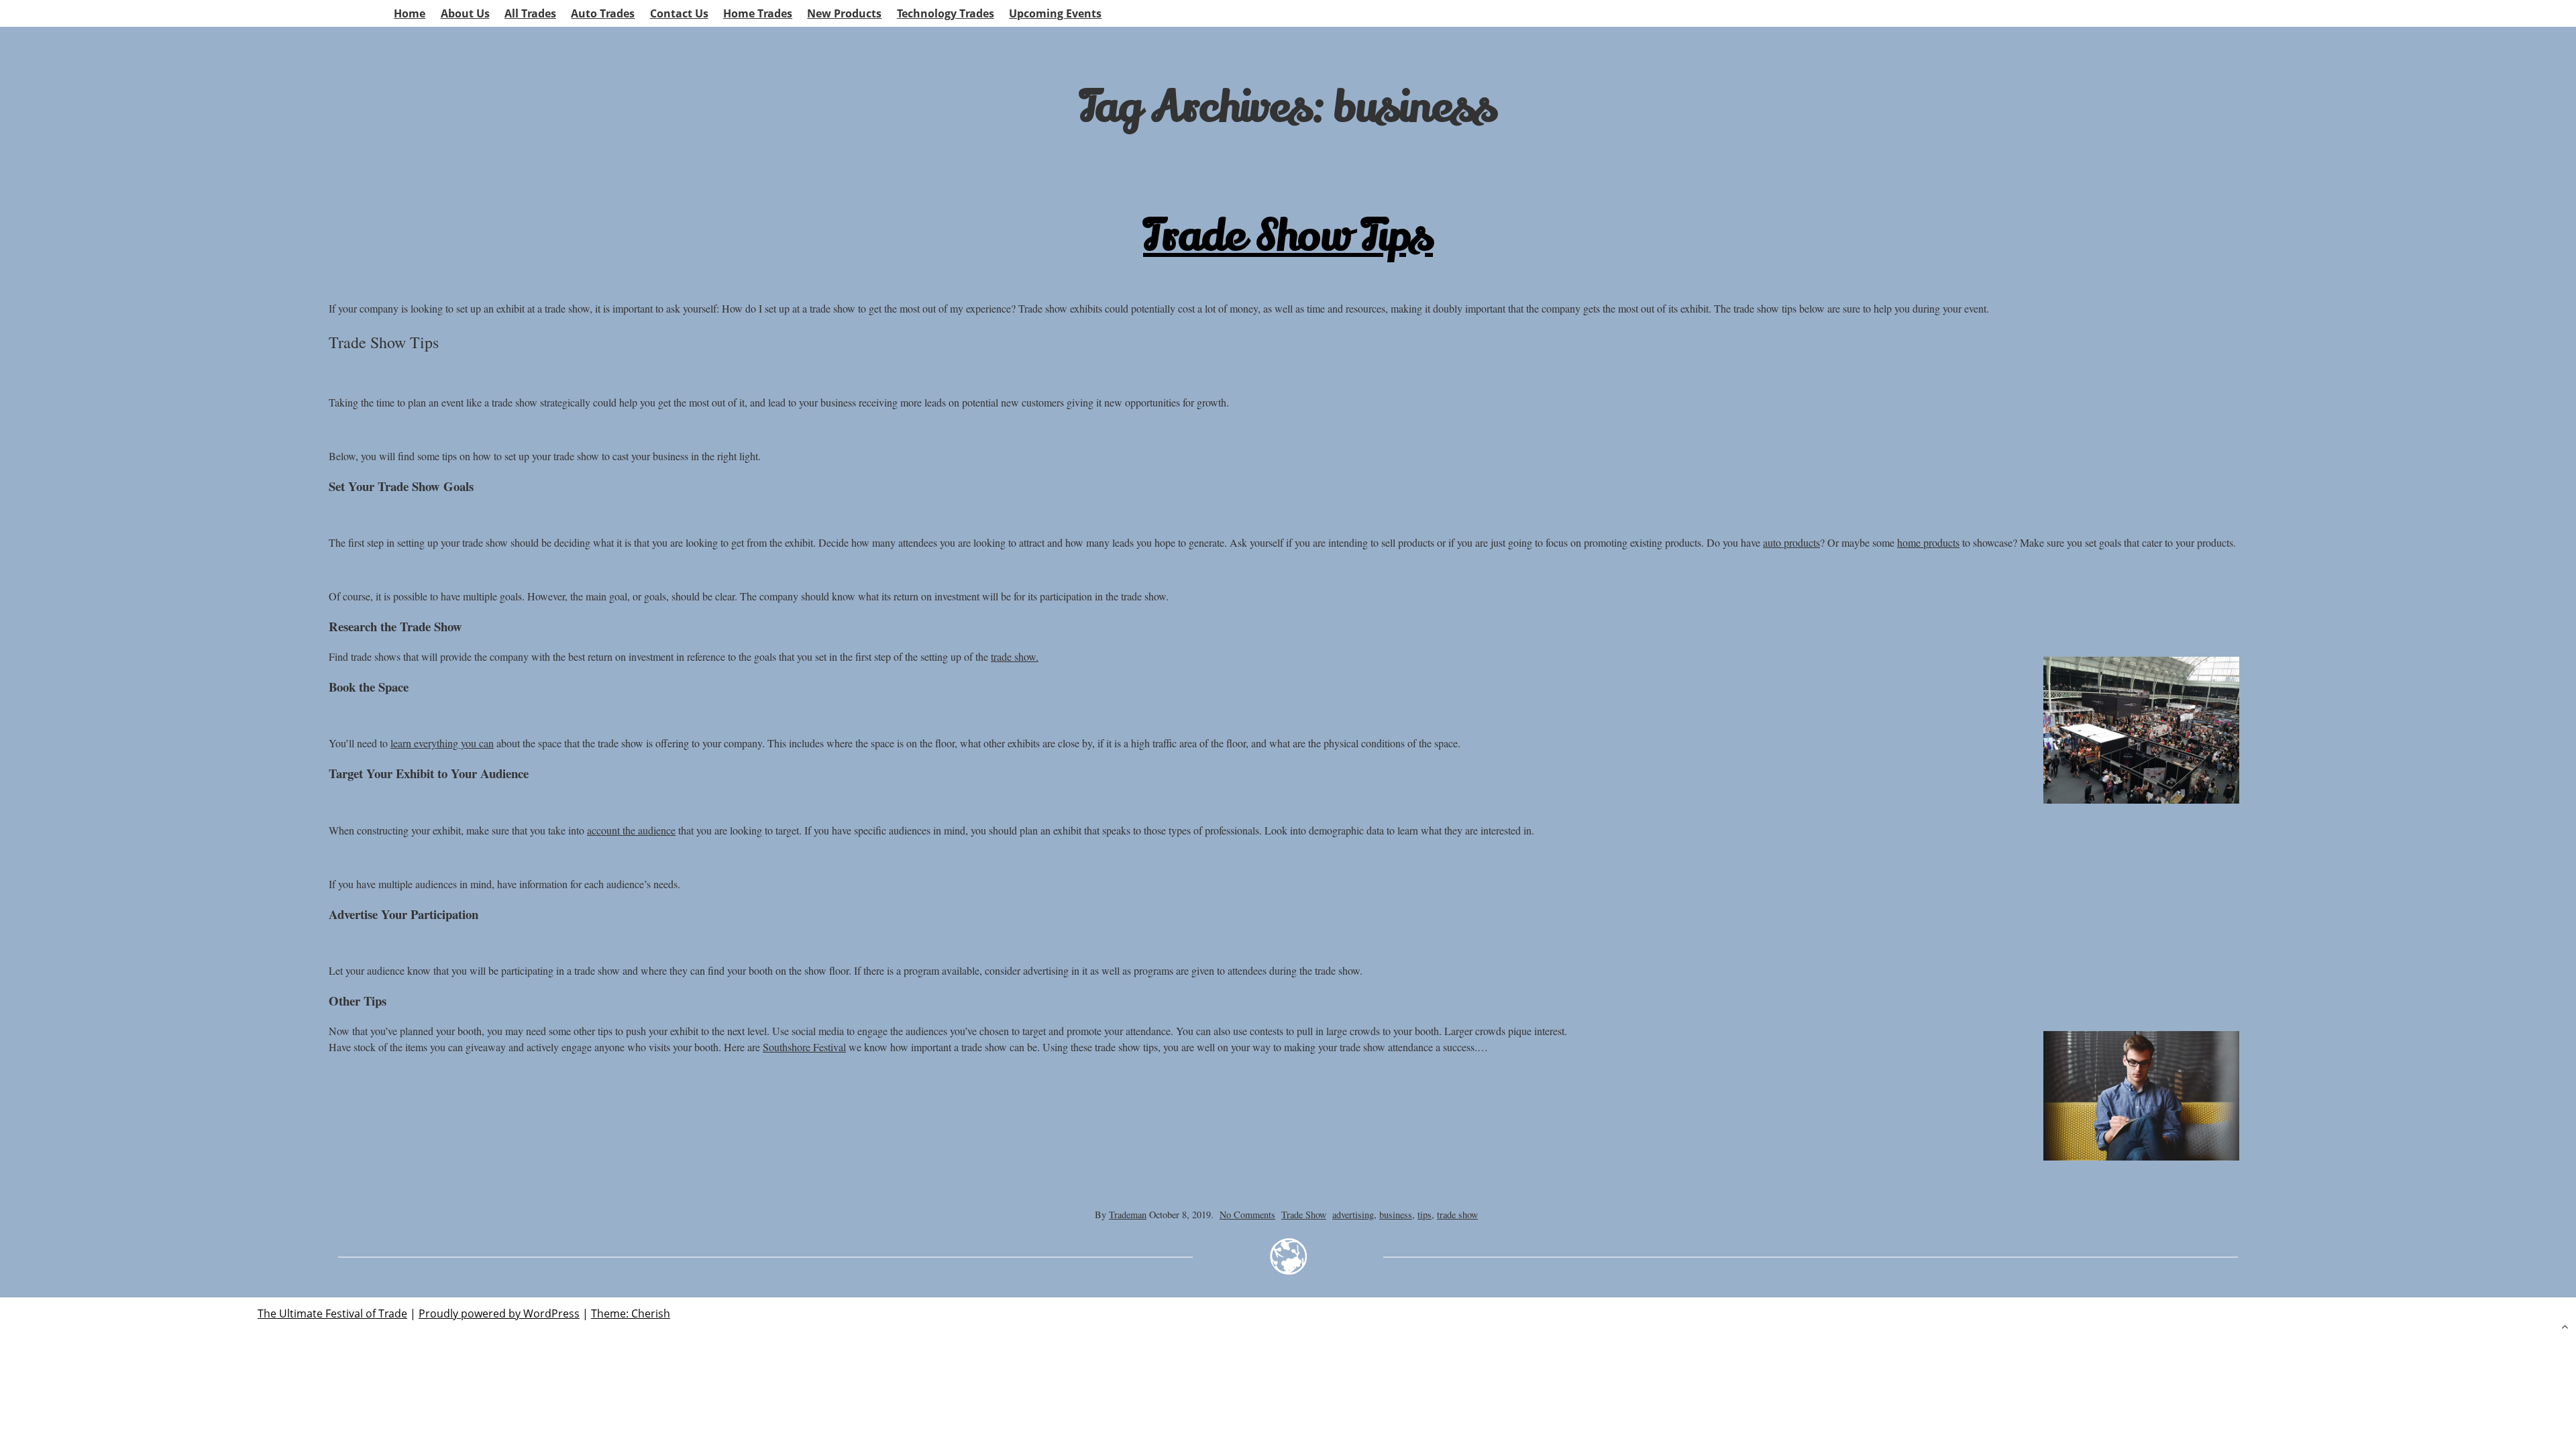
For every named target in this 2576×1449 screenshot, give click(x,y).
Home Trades (758, 13)
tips (1425, 1215)
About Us (465, 13)
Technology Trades (946, 13)
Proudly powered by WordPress (499, 1313)
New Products (844, 13)
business (1396, 1215)
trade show (1457, 1215)
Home (410, 13)
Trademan (1128, 1215)
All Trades (530, 13)
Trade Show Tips (1288, 236)
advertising (1353, 1215)
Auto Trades (603, 13)
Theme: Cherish (631, 1313)
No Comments (1247, 1215)
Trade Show (1304, 1215)
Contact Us (679, 13)
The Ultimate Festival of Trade (332, 1313)
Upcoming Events (1055, 13)
